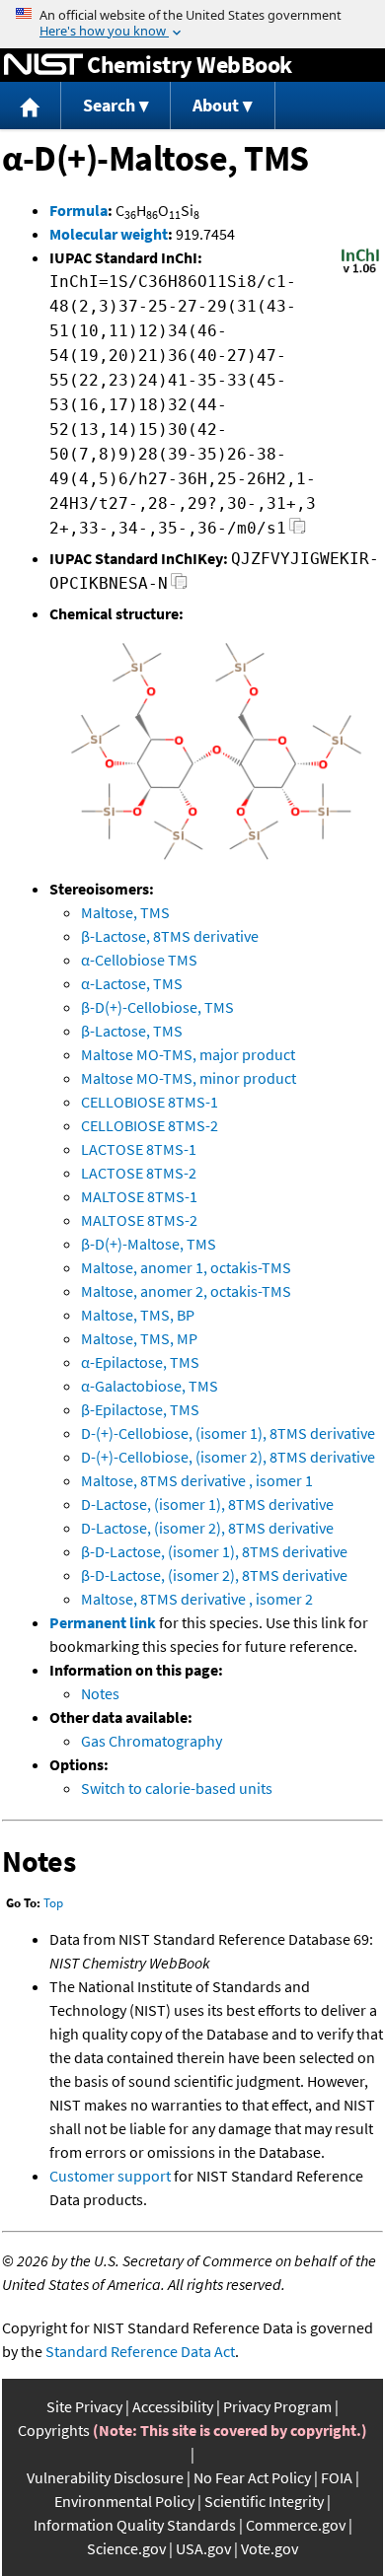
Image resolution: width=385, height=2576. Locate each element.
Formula (78, 210)
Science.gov (126, 2548)
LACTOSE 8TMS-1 (139, 1149)
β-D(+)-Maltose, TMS (149, 1244)
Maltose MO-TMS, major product (188, 1054)
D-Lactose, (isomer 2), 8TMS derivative (207, 1528)
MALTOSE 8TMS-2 (139, 1220)
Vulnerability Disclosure (105, 2477)
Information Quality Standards (135, 2525)
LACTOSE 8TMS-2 (139, 1173)
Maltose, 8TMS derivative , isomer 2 (197, 1599)
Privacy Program (277, 2406)
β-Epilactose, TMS (140, 1409)
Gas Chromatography (152, 1741)
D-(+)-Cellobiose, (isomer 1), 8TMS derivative (228, 1433)
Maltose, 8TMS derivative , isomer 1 (197, 1480)
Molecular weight (109, 234)
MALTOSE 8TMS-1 (139, 1196)
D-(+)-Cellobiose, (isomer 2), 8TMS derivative (228, 1457)
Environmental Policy (124, 2501)
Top (53, 1903)
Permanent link (103, 1622)
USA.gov (203, 2548)
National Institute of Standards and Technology (43, 65)
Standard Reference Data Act (140, 2351)
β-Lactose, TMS (132, 1031)
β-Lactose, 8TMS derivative (170, 936)
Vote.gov (269, 2548)
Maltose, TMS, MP (139, 1338)
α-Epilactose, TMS (140, 1362)
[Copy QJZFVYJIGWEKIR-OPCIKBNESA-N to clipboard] (179, 586)
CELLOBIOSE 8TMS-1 (150, 1102)
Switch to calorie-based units (177, 1788)
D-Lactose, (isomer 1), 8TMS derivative (207, 1504)
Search (109, 105)
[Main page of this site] (31, 106)
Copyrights (54, 2430)
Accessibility (173, 2406)
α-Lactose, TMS (132, 983)
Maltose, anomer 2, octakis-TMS (186, 1291)
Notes (100, 1693)
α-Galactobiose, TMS (150, 1386)
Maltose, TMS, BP (138, 1315)
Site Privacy (84, 2406)
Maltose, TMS (125, 912)
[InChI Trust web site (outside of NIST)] (360, 271)
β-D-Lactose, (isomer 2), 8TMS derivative (214, 1575)
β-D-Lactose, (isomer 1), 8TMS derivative (214, 1551)
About (216, 105)
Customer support (110, 2176)
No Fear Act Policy (252, 2477)
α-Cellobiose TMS (139, 960)
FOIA (337, 2477)
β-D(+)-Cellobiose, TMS (157, 1007)
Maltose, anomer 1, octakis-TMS (186, 1267)
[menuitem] (31, 106)
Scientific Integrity (264, 2501)
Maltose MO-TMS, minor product (189, 1078)
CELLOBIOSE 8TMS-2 (150, 1125)
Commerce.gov (296, 2525)
